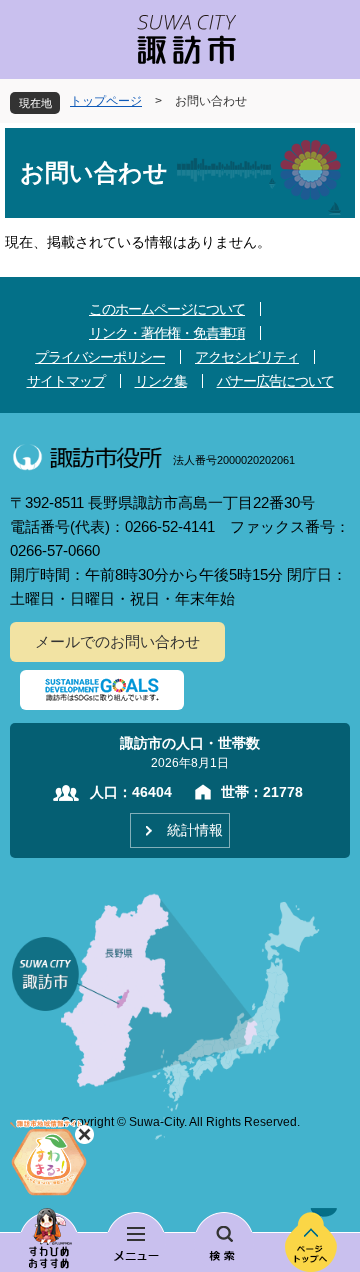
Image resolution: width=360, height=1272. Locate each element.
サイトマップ (66, 381)
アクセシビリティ (247, 357)
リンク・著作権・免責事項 (167, 333)
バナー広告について (275, 381)
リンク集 (161, 381)
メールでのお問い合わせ (117, 641)
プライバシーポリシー (100, 357)
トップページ (106, 101)
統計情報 (195, 830)
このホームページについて (167, 309)
